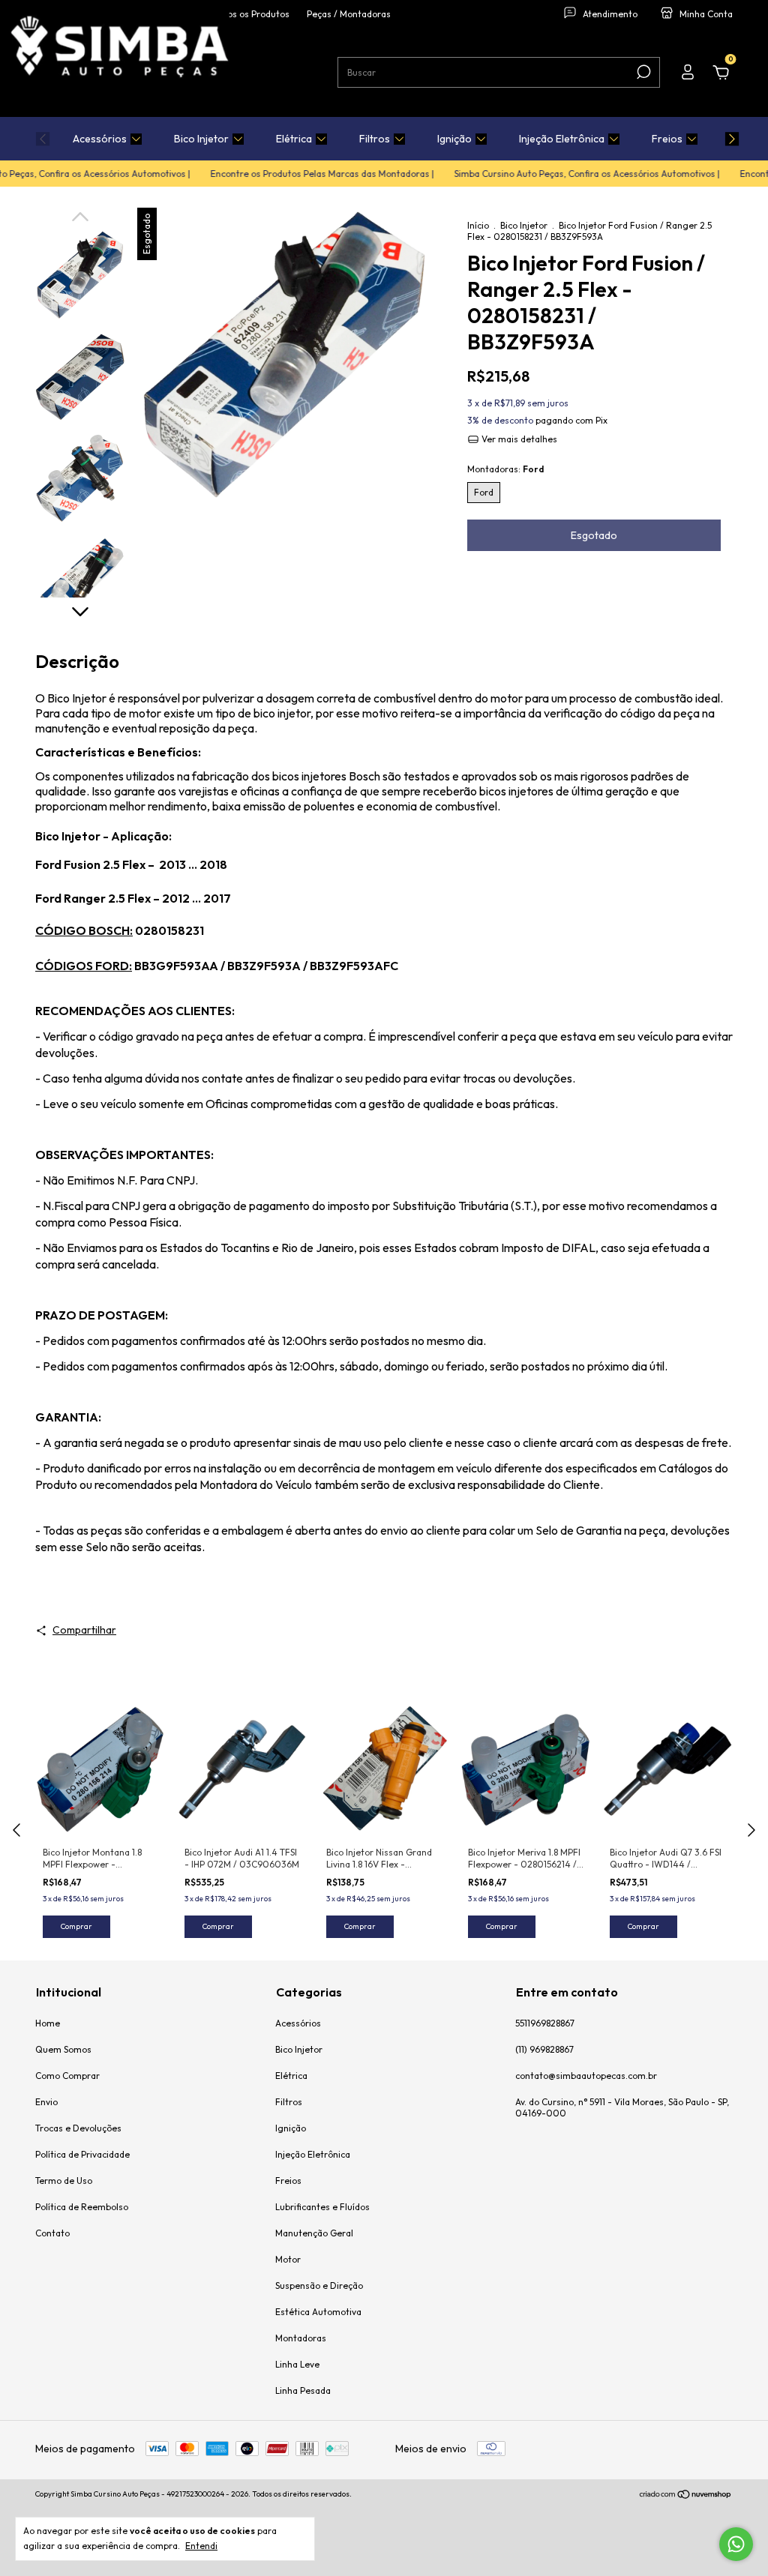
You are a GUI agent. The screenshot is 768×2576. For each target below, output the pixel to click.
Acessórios (100, 139)
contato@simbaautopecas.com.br (586, 2076)
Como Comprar (67, 2076)
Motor (288, 2259)
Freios (667, 139)
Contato (52, 2233)
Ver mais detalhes (518, 439)
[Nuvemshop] (686, 2496)
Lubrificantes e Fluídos (322, 2207)
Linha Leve (297, 2364)
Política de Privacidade (82, 2154)
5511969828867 (545, 2023)
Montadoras (301, 2338)
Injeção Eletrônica (562, 139)
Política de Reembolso (82, 2207)
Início (478, 225)
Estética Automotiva (318, 2312)
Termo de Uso (64, 2181)
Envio (46, 2102)
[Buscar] (642, 72)
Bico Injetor (201, 139)
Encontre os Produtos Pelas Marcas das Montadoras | (302, 174)
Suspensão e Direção (319, 2285)
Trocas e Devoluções (78, 2128)
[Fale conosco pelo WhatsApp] (736, 2544)
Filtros (375, 139)
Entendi (201, 2546)
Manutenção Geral (314, 2233)
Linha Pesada (303, 2390)
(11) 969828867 (544, 2049)
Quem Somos (63, 2049)
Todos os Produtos (251, 14)
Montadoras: (505, 469)
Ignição (454, 139)
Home (48, 2023)
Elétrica (294, 139)
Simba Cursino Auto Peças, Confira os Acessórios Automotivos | (567, 174)
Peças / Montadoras (349, 14)
